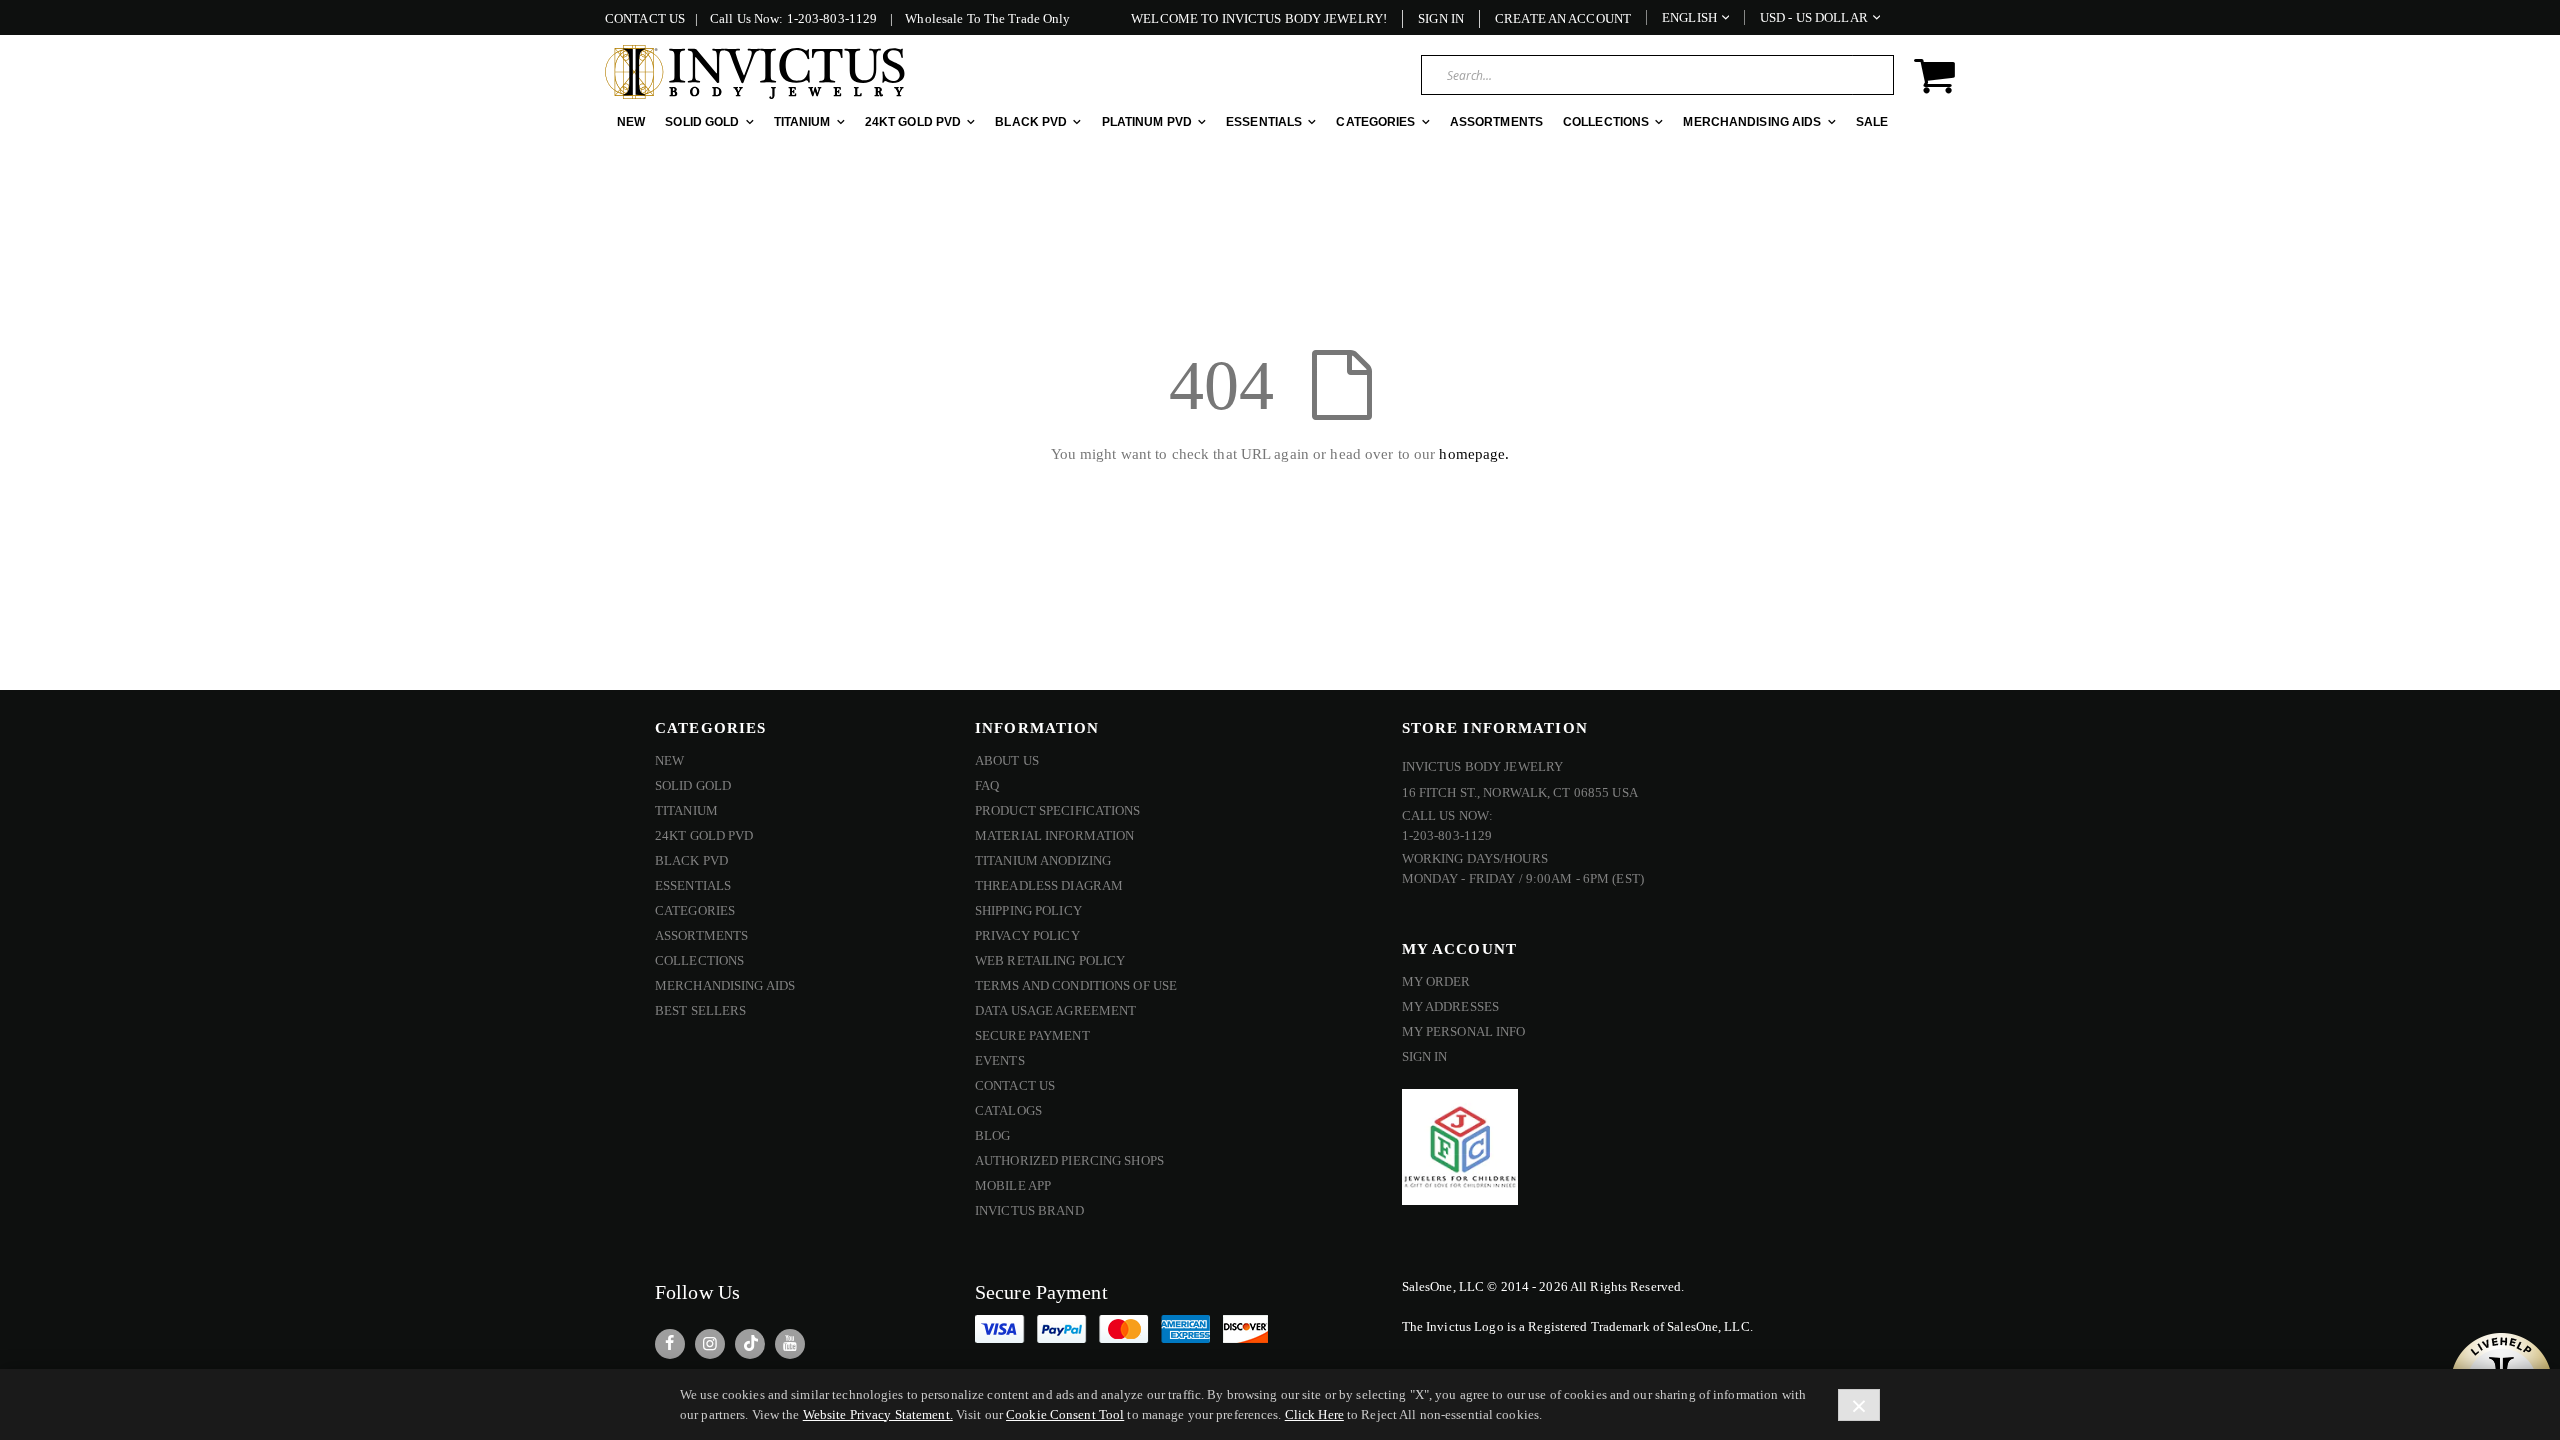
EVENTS (1000, 1060)
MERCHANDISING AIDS (725, 985)
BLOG (992, 1135)
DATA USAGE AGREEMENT (1055, 1010)
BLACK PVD (691, 860)
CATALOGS (1008, 1110)
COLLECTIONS (699, 960)
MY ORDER (1436, 981)
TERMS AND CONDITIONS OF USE (1076, 985)
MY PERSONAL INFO (1464, 1031)
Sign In (1441, 18)
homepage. (1474, 454)
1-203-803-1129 (832, 18)
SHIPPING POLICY (1028, 910)
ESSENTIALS (693, 885)
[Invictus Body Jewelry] (755, 72)
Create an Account (1563, 18)
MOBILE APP (1013, 1185)
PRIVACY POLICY (1027, 935)
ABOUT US (1007, 760)
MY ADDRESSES (1450, 1006)
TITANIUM (686, 810)
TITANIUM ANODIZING (1043, 860)
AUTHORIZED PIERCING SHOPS (1069, 1160)
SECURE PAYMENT (1032, 1035)
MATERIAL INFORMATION (1054, 835)
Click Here (1314, 1414)
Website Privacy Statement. (878, 1414)
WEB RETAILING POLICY (1050, 960)
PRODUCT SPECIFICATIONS (1058, 810)
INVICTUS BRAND (1029, 1210)
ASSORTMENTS (701, 935)
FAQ (987, 785)
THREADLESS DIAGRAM (1049, 885)
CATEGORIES (695, 910)
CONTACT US (645, 18)
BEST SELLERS (700, 1010)
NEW (669, 760)
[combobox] (1657, 75)
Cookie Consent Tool (1065, 1414)
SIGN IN (1425, 1056)
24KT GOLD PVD (704, 835)
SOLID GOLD (693, 785)
